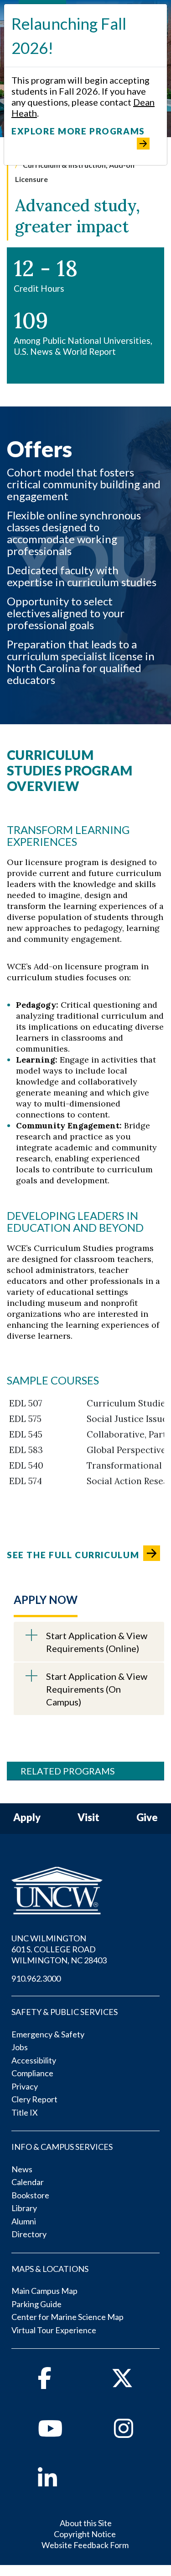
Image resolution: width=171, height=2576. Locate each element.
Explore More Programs (78, 131)
